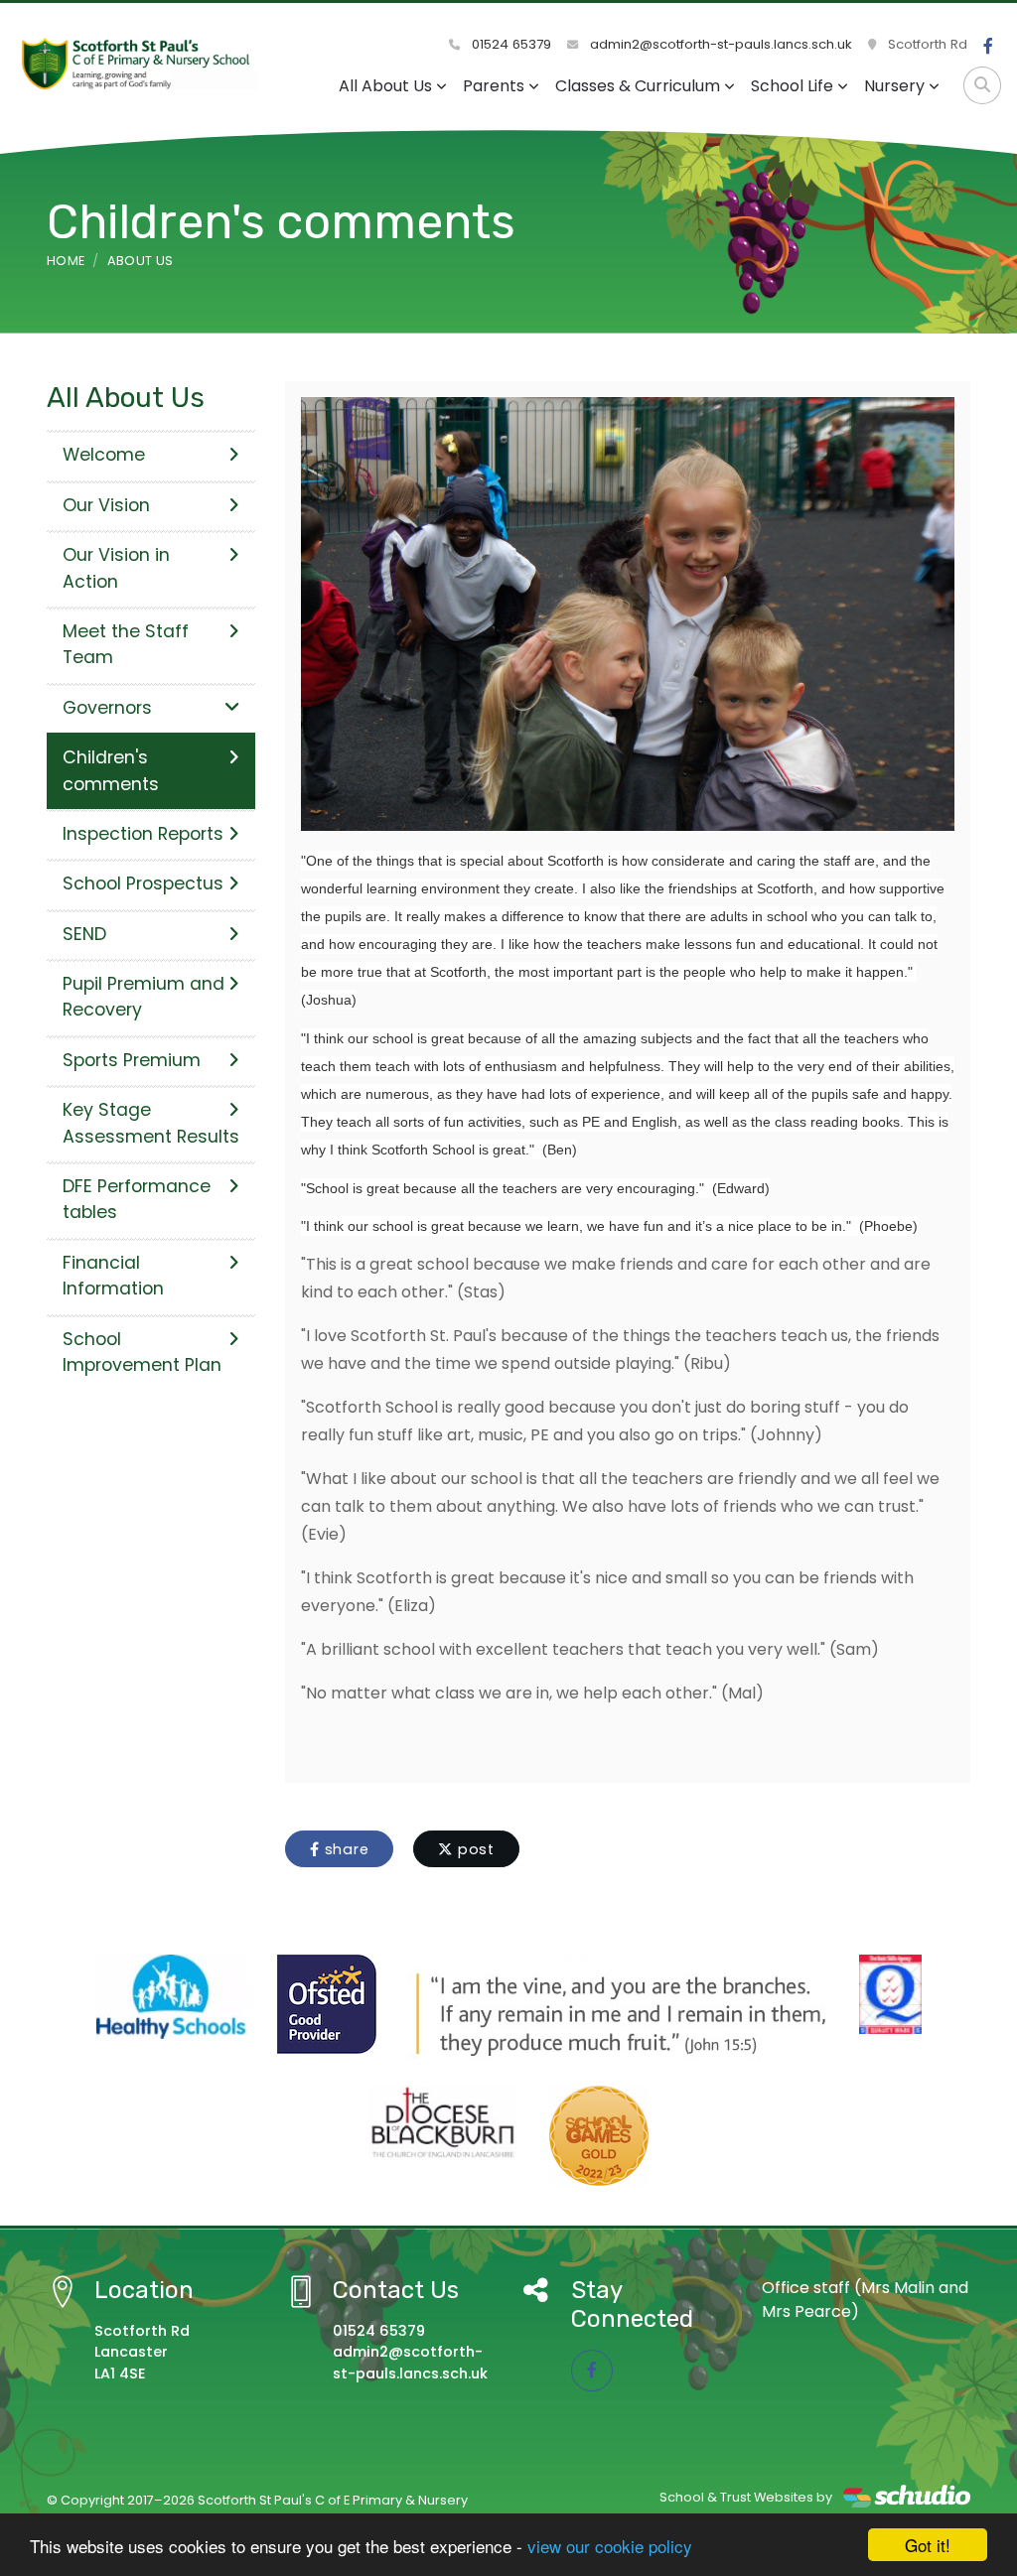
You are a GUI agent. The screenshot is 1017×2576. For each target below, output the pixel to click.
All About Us (385, 86)
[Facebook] (988, 47)
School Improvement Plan (142, 1352)
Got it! (928, 2545)
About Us (141, 261)
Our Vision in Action (116, 568)
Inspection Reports (143, 834)
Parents (494, 86)
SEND (84, 934)
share (345, 1849)
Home (66, 261)
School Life (792, 86)
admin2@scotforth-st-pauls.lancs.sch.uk (719, 44)
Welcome (104, 455)
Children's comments (111, 770)
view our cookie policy (610, 2546)
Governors (107, 708)
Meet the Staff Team (126, 644)
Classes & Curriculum (638, 86)
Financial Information (113, 1276)
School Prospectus (143, 883)
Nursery (894, 86)
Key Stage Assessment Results (151, 1123)
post (474, 1849)
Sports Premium (132, 1060)
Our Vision (106, 505)
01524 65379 (509, 44)
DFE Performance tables (137, 1199)
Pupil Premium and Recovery (144, 997)
